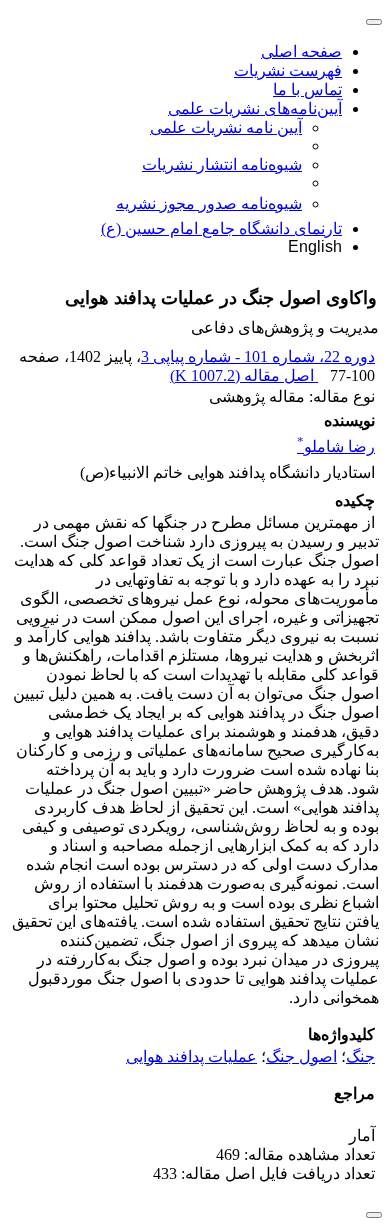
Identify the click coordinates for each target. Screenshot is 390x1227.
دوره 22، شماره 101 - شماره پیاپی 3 (258, 356)
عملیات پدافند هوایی (191, 1056)
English (315, 246)
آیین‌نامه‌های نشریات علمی (255, 108)
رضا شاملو (336, 446)
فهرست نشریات (288, 70)
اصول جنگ (301, 1056)
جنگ (360, 1056)
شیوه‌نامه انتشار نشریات (222, 164)
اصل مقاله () (244, 375)
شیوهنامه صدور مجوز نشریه (209, 203)
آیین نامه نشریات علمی (226, 127)
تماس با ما (307, 89)
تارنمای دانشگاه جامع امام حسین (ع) (221, 228)
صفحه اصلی (301, 51)
